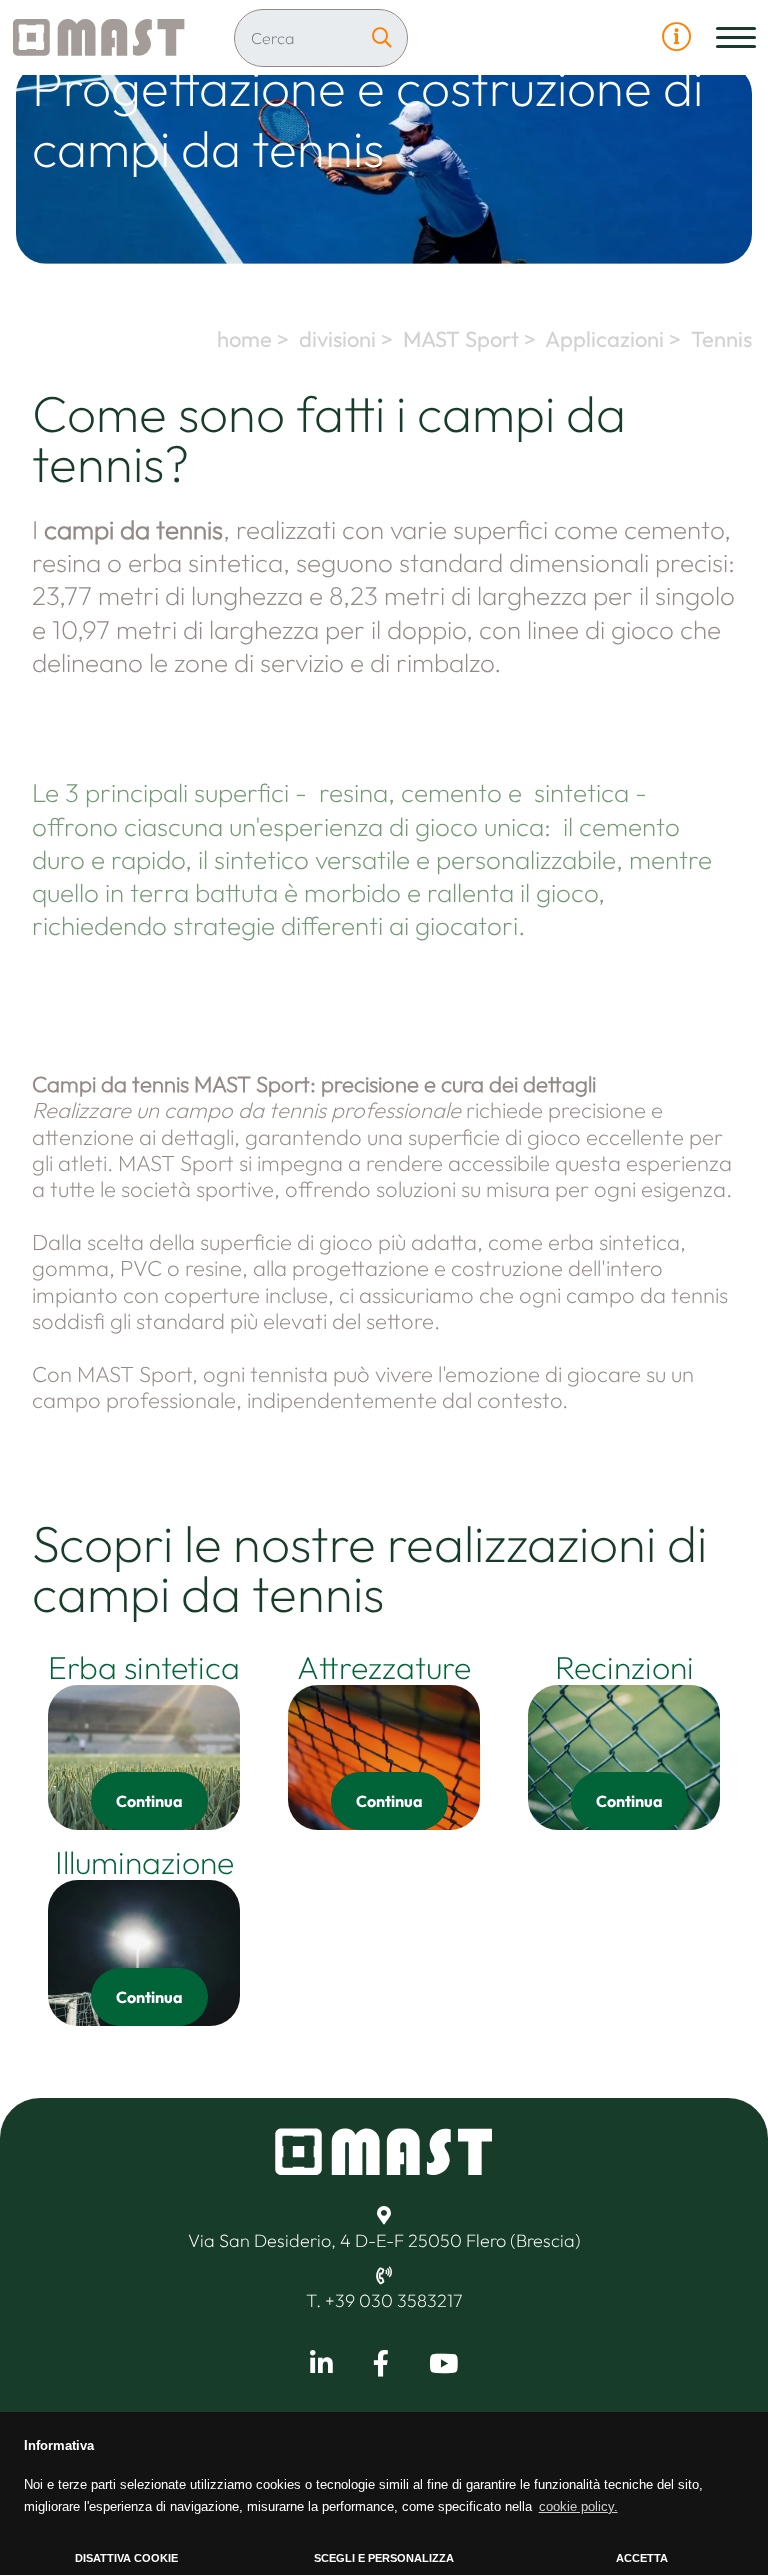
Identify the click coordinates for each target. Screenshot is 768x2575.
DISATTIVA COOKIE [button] (126, 2558)
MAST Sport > (472, 339)
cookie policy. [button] (578, 2506)
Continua (149, 1801)
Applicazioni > (615, 339)
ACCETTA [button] (642, 2558)
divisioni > (348, 339)
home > (255, 339)
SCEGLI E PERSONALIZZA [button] (384, 2558)
